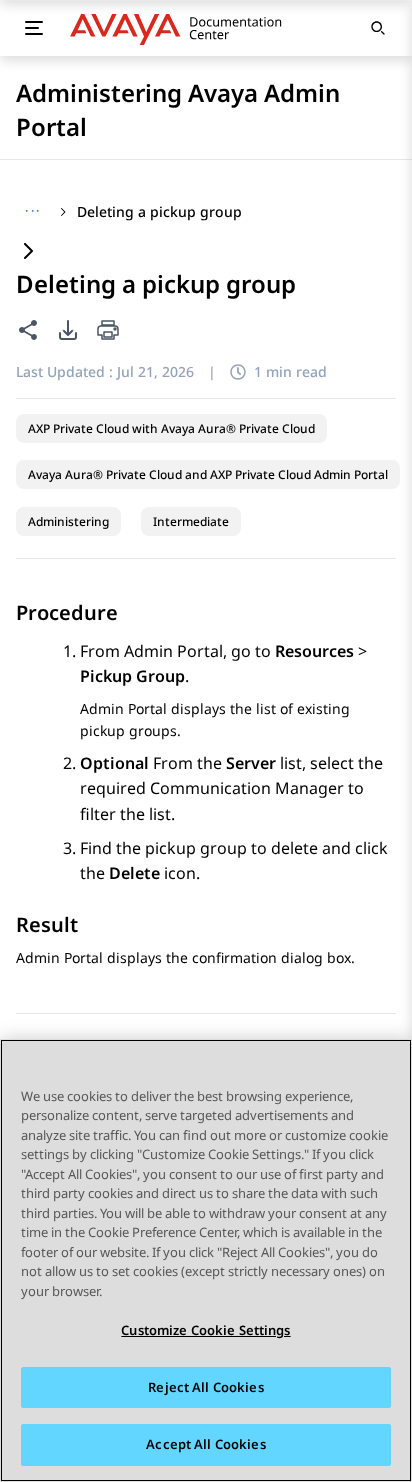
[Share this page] (28, 330)
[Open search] (378, 28)
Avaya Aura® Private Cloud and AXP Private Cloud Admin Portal (208, 474)
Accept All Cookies (205, 1444)
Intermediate (191, 521)
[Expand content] (28, 252)
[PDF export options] (68, 330)
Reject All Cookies (205, 1387)
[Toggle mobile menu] (34, 28)
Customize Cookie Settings (205, 1330)
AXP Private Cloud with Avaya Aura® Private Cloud (171, 428)
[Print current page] (108, 331)
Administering (68, 521)
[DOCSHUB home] (181, 28)
